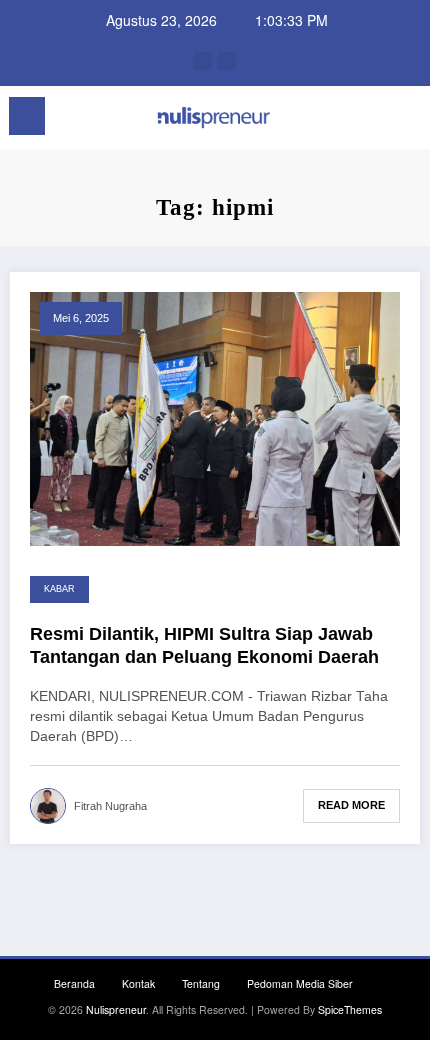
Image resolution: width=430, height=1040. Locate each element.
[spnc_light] (404, 121)
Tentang (201, 983)
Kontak (138, 983)
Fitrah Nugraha (110, 806)
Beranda (74, 983)
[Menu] (27, 116)
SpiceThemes (350, 1009)
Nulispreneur (116, 1009)
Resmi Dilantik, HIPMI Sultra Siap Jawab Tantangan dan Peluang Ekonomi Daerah (204, 645)
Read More (351, 805)
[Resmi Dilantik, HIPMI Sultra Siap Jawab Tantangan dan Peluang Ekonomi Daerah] (215, 416)
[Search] (370, 119)
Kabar (59, 589)
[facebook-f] (203, 61)
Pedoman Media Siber (300, 983)
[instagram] (227, 61)
